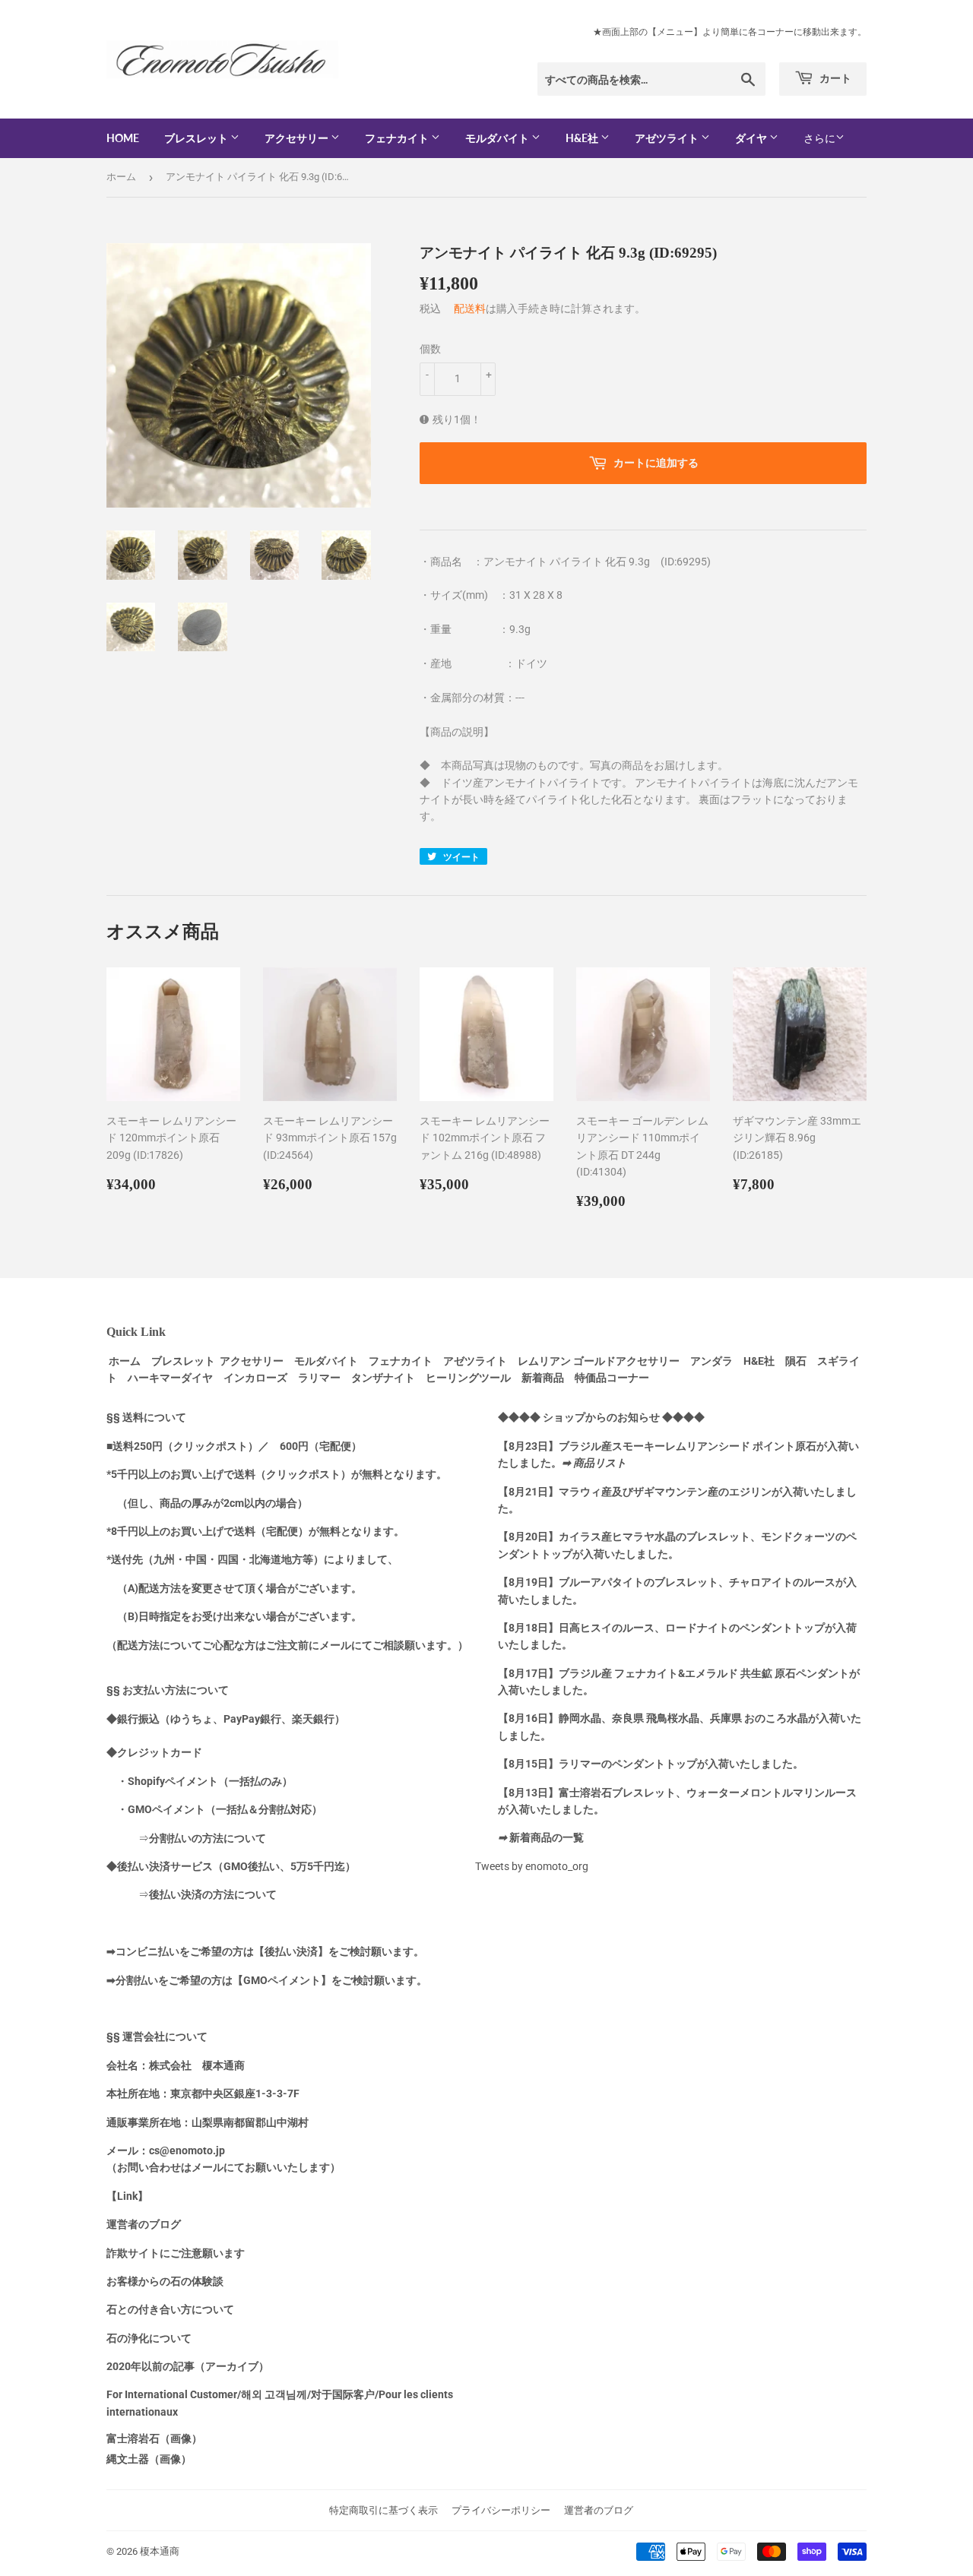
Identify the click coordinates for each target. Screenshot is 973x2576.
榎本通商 (160, 2551)
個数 (430, 349)
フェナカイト (398, 138)
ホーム (121, 177)
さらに (819, 138)
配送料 (470, 309)
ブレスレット (197, 138)
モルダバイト (498, 138)
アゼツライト (668, 138)
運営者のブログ (599, 2510)
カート (834, 78)
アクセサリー (298, 138)
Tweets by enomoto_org (532, 1866)
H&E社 (583, 138)
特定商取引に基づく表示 (383, 2510)
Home (123, 138)
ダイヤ (752, 138)
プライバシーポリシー (501, 2510)
